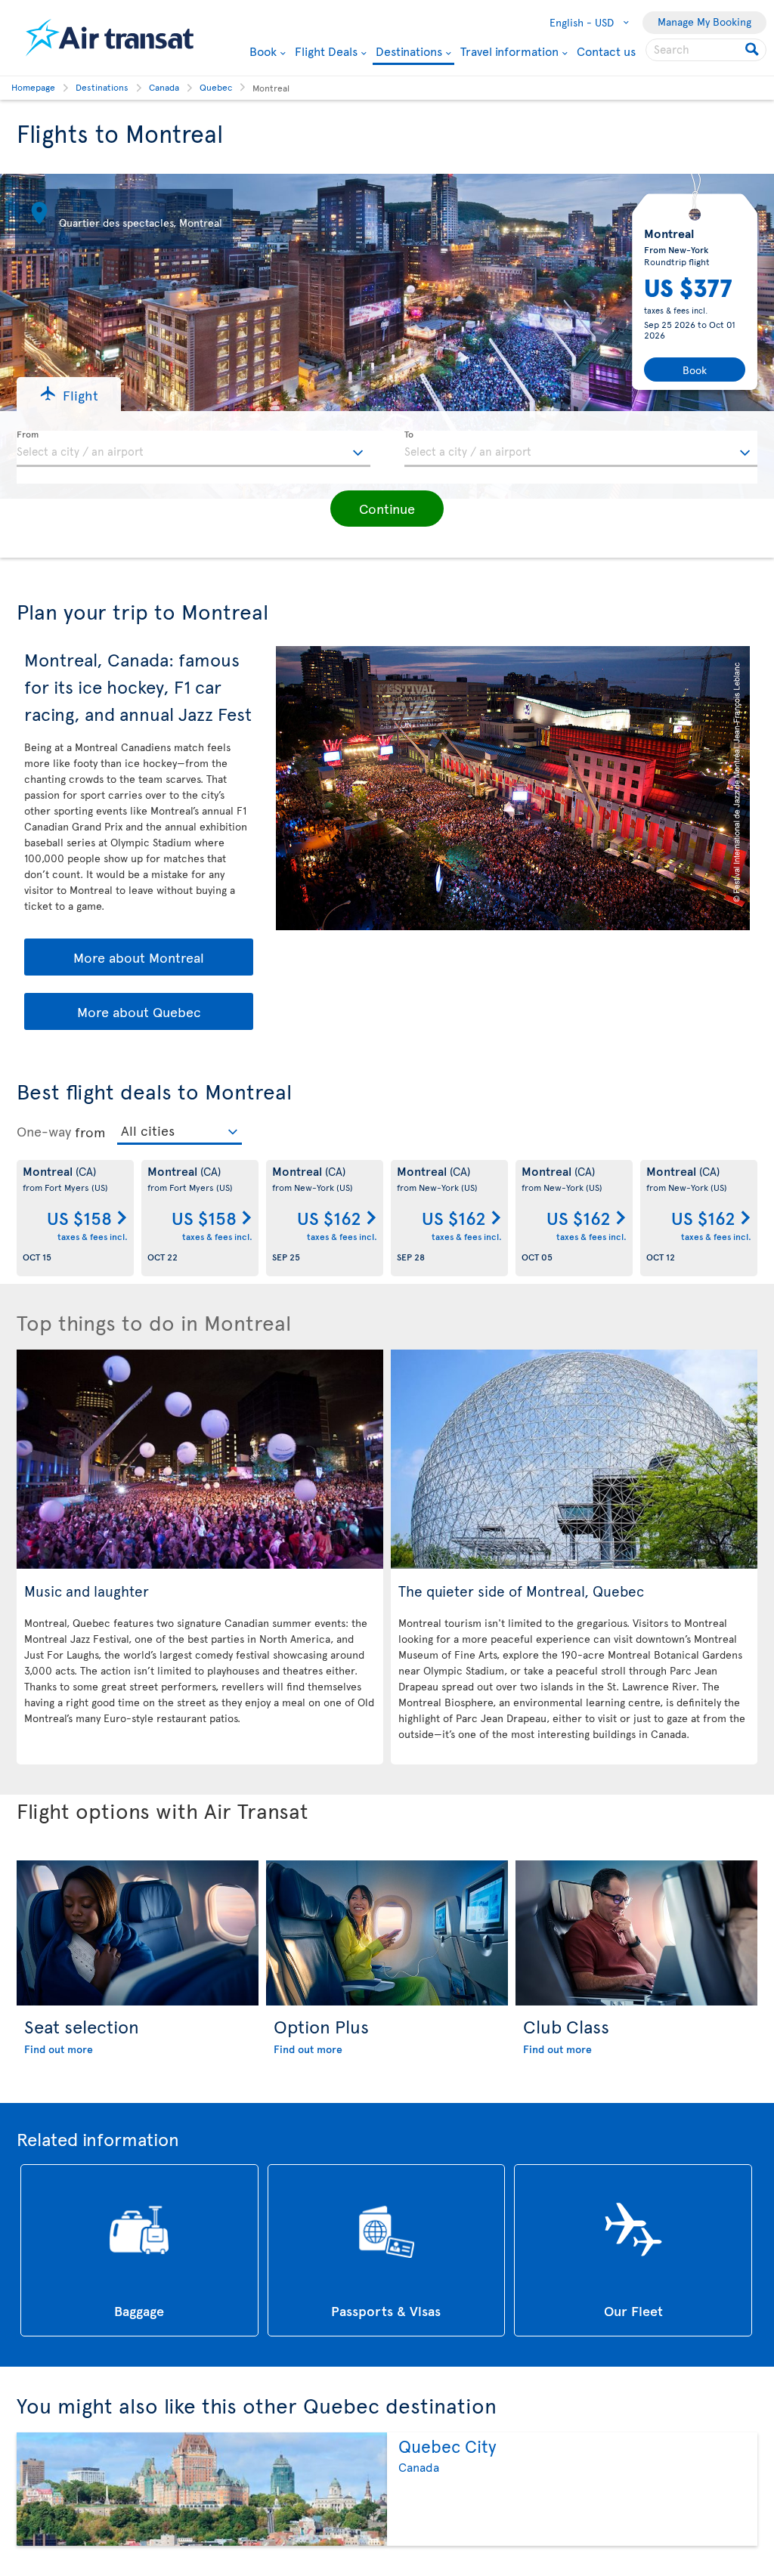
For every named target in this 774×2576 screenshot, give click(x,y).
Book (263, 51)
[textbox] (193, 449)
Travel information (509, 51)
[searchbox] (706, 50)
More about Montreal (139, 957)
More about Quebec (139, 1011)
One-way (44, 1131)
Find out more (59, 2049)
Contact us (606, 51)
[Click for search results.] (753, 50)
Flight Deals (326, 51)
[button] (69, 394)
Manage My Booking (704, 22)
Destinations (409, 52)
